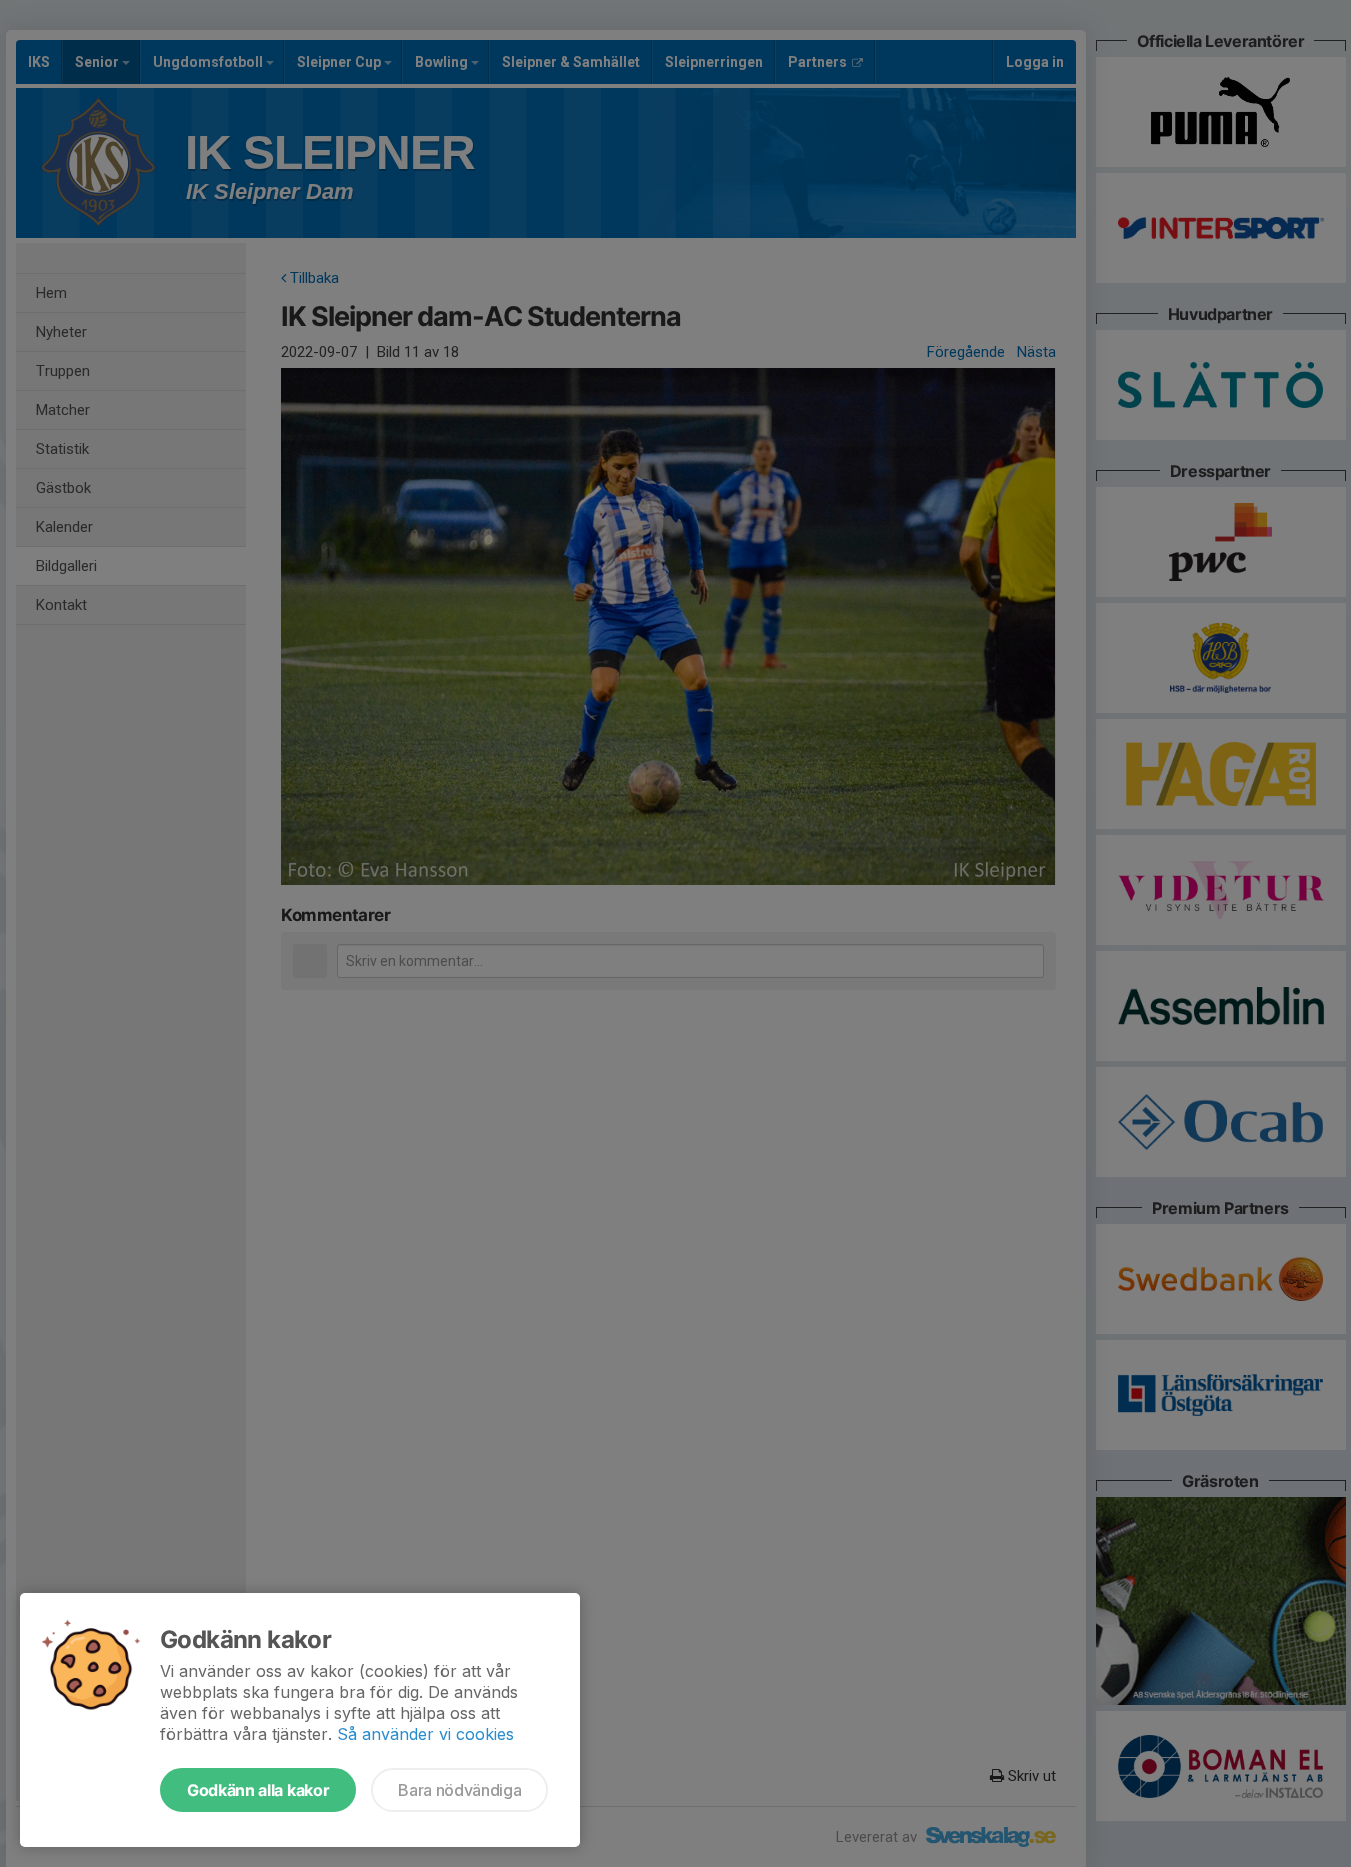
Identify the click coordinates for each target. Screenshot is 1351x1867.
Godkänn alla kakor (258, 1790)
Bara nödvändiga (459, 1790)
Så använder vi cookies (425, 1734)
